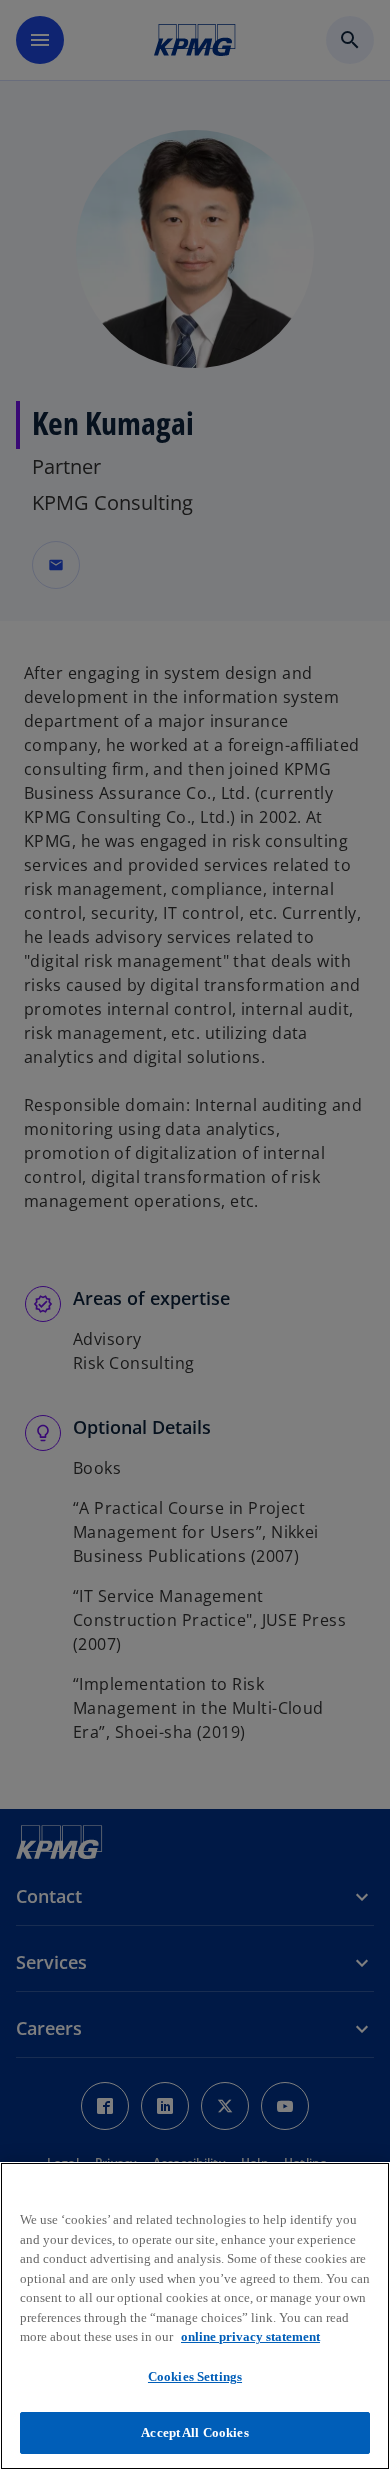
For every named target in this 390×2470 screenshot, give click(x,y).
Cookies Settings (195, 2376)
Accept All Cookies (194, 2432)
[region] (195, 2316)
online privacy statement (250, 2336)
